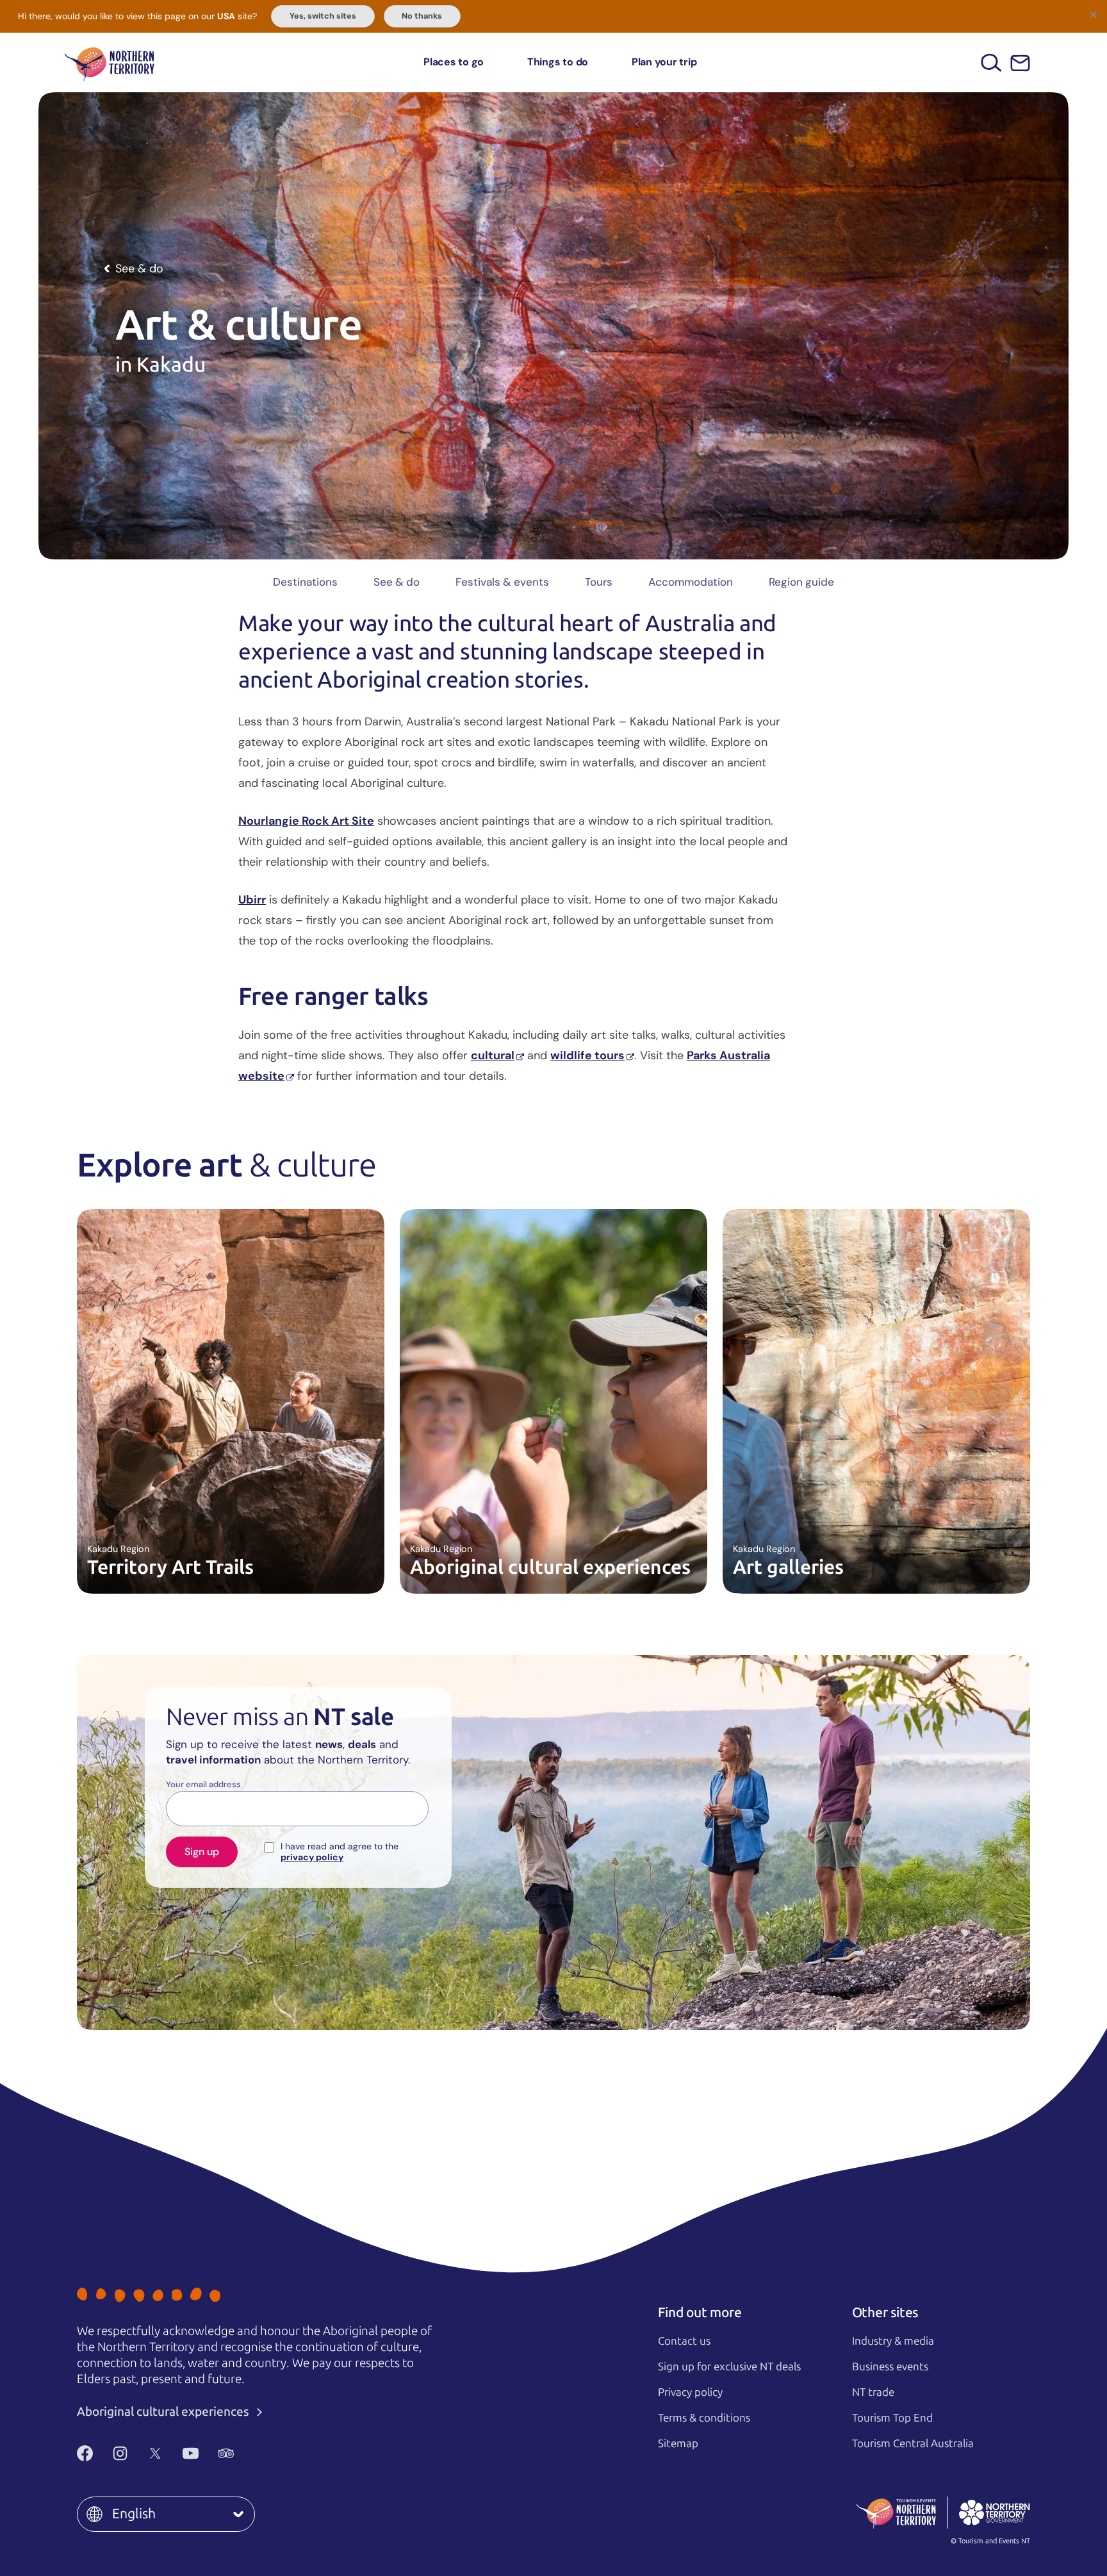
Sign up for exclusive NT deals (729, 2366)
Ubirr (252, 900)
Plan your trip (664, 62)
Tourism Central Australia (913, 2443)
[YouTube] (191, 2454)
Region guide (801, 582)
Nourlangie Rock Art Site (306, 821)
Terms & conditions (704, 2418)
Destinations (305, 582)
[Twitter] (155, 2454)
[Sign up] (1020, 63)
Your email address (203, 1785)
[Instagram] (120, 2454)
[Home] (110, 62)
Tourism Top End (892, 2418)
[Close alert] (1093, 14)
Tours (599, 582)
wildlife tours (587, 1055)
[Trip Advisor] (226, 2454)
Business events (890, 2366)
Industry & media (893, 2341)
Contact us (684, 2341)
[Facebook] (85, 2454)
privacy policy (312, 1857)
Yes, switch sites (323, 16)
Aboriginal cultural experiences (164, 2412)
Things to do (558, 62)
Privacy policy (690, 2392)
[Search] (991, 62)
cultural (493, 1055)
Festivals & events (502, 582)
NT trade (873, 2392)
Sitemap (678, 2443)
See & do (397, 582)
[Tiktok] (261, 2454)
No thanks (422, 16)
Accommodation (691, 582)
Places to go (454, 62)
